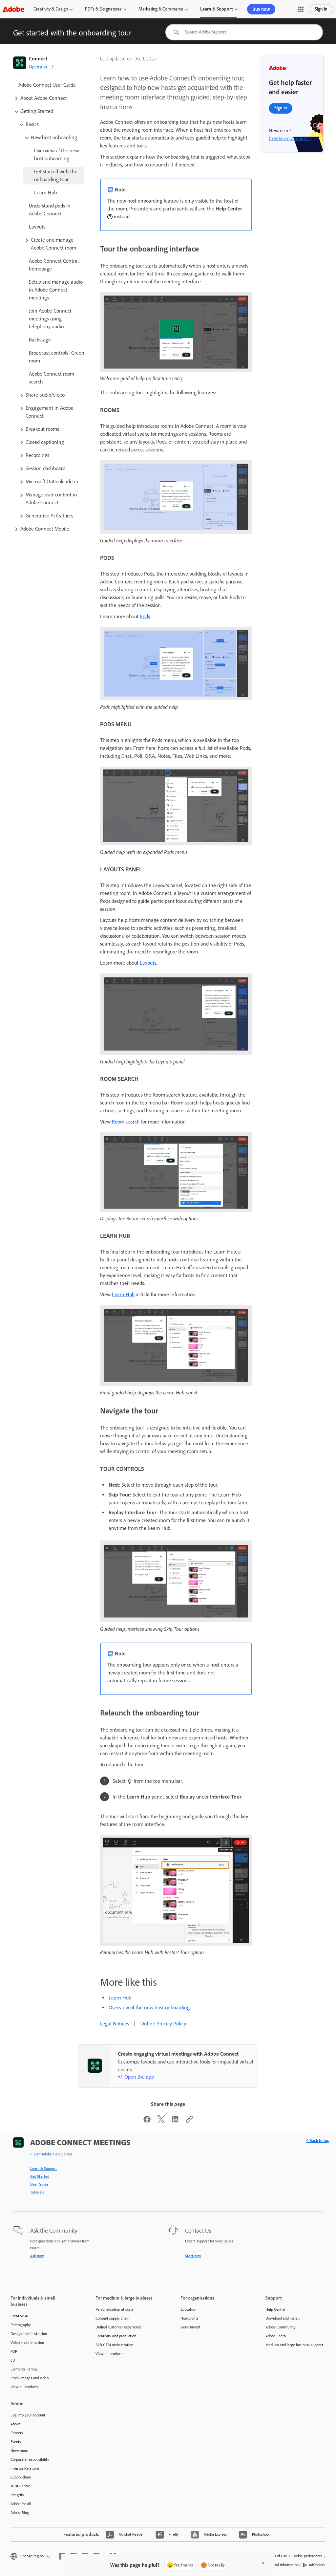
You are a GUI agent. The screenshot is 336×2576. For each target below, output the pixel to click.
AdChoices (317, 2565)
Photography (21, 2325)
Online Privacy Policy (163, 2024)
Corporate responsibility (30, 2459)
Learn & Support (216, 9)
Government (190, 2327)
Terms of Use (277, 2556)
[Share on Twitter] (161, 2121)
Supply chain (21, 2477)
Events (16, 2442)
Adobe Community (281, 2327)
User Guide (39, 2184)
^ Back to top (318, 2140)
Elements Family (24, 2369)
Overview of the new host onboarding (149, 2008)
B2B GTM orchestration (114, 2345)
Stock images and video (30, 2378)
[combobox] (244, 32)
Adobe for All (21, 2504)
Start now (193, 2256)
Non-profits (189, 2318)
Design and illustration (29, 2334)
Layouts (148, 963)
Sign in (321, 9)
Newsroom (19, 2451)
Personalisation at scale (115, 2309)
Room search (126, 1122)
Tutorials (37, 2192)
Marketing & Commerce (161, 9)
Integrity (17, 2495)
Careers (17, 2433)
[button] (301, 9)
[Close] (263, 2563)
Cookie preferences (307, 2556)
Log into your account (28, 2415)
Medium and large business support (294, 2345)
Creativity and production (116, 2336)
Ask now (37, 2256)
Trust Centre (20, 2486)
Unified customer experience (118, 2327)
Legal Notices (114, 2024)
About (15, 2424)
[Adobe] (13, 9)
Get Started (40, 2176)
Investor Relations (25, 2468)
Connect (38, 59)
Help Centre (275, 2309)
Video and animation (27, 2343)
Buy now (261, 9)
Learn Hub (123, 1294)
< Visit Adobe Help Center (51, 2154)
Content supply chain (112, 2318)
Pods (145, 616)
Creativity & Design (51, 9)
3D (13, 2360)
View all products (24, 2387)
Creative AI (19, 2316)
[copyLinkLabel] (189, 2121)
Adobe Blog (20, 2513)
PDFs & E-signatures (103, 9)
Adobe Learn (276, 2336)
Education (188, 2309)
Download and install (283, 2318)
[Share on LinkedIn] (175, 2121)
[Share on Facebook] (147, 2121)
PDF (14, 2351)
